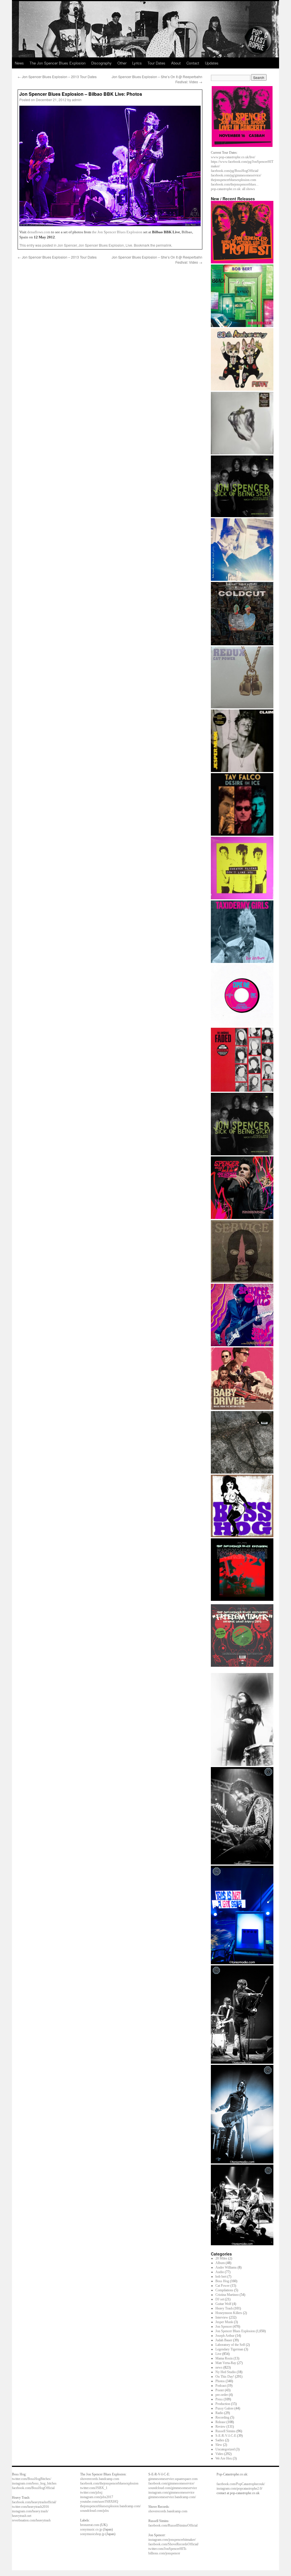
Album (220, 2263)
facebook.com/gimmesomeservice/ (171, 2483)
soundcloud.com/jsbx (94, 2511)
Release (221, 2422)
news (219, 2367)
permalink (164, 245)
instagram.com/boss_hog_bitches (34, 2483)
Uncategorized (225, 2449)
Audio (220, 2272)
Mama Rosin (224, 2358)
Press (219, 2399)
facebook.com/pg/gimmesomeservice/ (236, 175)
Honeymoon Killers (229, 2313)
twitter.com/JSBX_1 (94, 2488)
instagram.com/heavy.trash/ (30, 2511)
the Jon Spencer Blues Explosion (117, 232)
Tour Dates (156, 63)
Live (129, 245)
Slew (219, 2445)
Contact (193, 63)
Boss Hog (222, 2281)
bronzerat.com (90, 2525)
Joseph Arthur (225, 2336)
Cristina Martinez (227, 2295)
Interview (222, 2317)
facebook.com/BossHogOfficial (33, 2488)
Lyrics (137, 63)
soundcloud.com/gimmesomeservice (173, 2488)
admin (77, 100)
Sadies (220, 2440)
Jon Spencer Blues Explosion (101, 245)
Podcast (221, 2386)
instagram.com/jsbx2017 (97, 2497)
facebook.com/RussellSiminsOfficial (173, 2525)
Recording (222, 2417)
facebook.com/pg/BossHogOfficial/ (235, 171)
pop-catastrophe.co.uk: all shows (233, 189)
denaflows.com (39, 232)
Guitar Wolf (223, 2304)
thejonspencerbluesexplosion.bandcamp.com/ (110, 2506)
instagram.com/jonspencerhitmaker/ (172, 2540)
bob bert (221, 2277)
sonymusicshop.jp (92, 2534)
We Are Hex (224, 2458)
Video (219, 2454)
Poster (220, 2390)
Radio (219, 2413)
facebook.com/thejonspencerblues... (235, 184)
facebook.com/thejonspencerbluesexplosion (109, 2483)
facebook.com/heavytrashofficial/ (34, 2502)
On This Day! (225, 2377)
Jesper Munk (224, 2322)
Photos (220, 2381)
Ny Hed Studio (226, 2372)
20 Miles (221, 2258)
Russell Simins (225, 2431)
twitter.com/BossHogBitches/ (32, 2479)
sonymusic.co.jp (91, 2529)
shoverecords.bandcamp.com (100, 2479)
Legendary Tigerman (229, 2349)
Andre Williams (226, 2267)
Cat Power (223, 2286)
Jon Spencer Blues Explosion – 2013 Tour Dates (57, 77)
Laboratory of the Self (230, 2345)
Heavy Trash (224, 2308)
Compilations (224, 2290)
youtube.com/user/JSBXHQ (99, 2502)
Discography (101, 63)
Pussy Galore (225, 2408)
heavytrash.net (22, 2516)
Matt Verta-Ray (226, 2363)
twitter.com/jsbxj (91, 2492)
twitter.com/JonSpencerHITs (167, 2549)
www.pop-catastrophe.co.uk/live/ (233, 157)
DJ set (220, 2299)
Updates (212, 63)
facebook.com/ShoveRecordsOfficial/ (173, 2544)
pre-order (222, 2395)
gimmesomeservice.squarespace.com (173, 2479)
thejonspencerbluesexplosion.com (233, 180)
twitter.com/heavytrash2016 (30, 2507)
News (19, 63)
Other (122, 63)
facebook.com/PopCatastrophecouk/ (241, 2484)
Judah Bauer (224, 2340)
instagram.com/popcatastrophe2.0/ (239, 2488)
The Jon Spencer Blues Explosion (58, 63)
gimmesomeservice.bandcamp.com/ (172, 2497)
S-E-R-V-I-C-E (226, 2436)
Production (223, 2404)
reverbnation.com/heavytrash (31, 2520)
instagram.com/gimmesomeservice (171, 2492)
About (176, 63)
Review (221, 2427)
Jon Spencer (67, 245)
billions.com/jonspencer (164, 2553)
